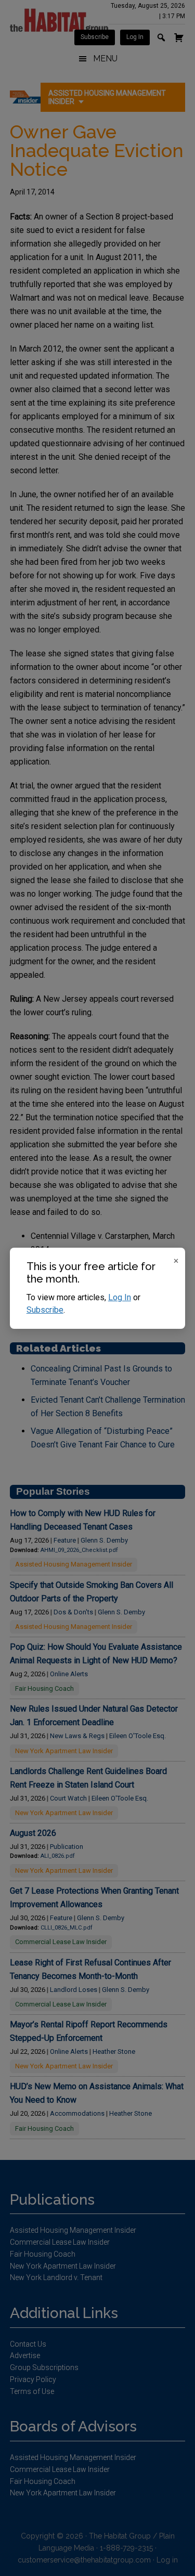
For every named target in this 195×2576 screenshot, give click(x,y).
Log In (120, 1297)
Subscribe (45, 1310)
